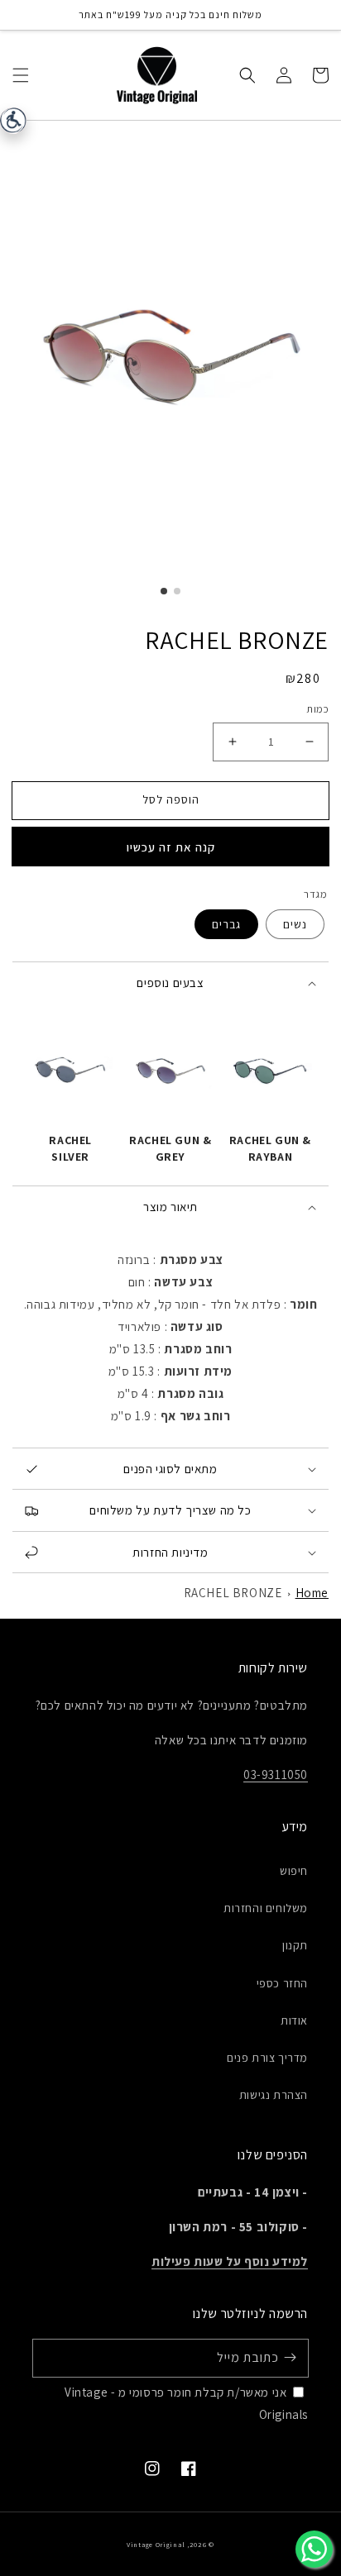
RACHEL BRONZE (233, 1593)
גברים (226, 924)
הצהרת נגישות (274, 2095)
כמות (317, 709)
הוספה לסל (171, 799)
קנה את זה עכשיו (171, 847)
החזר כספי (282, 1983)
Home (312, 1593)
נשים (295, 924)
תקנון (295, 1945)
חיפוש (294, 1871)
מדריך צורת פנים (267, 2058)
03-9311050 (276, 1775)
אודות (294, 2020)
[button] (21, 74)
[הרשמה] (290, 2358)
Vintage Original (156, 2544)
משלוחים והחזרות (266, 1908)
